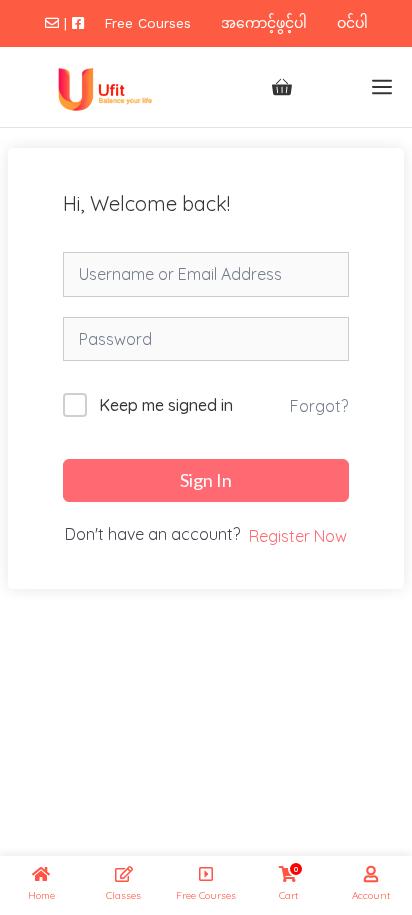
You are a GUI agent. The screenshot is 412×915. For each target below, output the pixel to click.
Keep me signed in (166, 405)
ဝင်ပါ (352, 23)
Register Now (298, 536)
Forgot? (319, 406)
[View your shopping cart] (282, 87)
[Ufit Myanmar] (102, 87)
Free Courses (147, 23)
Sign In (206, 480)
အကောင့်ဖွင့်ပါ (264, 23)
